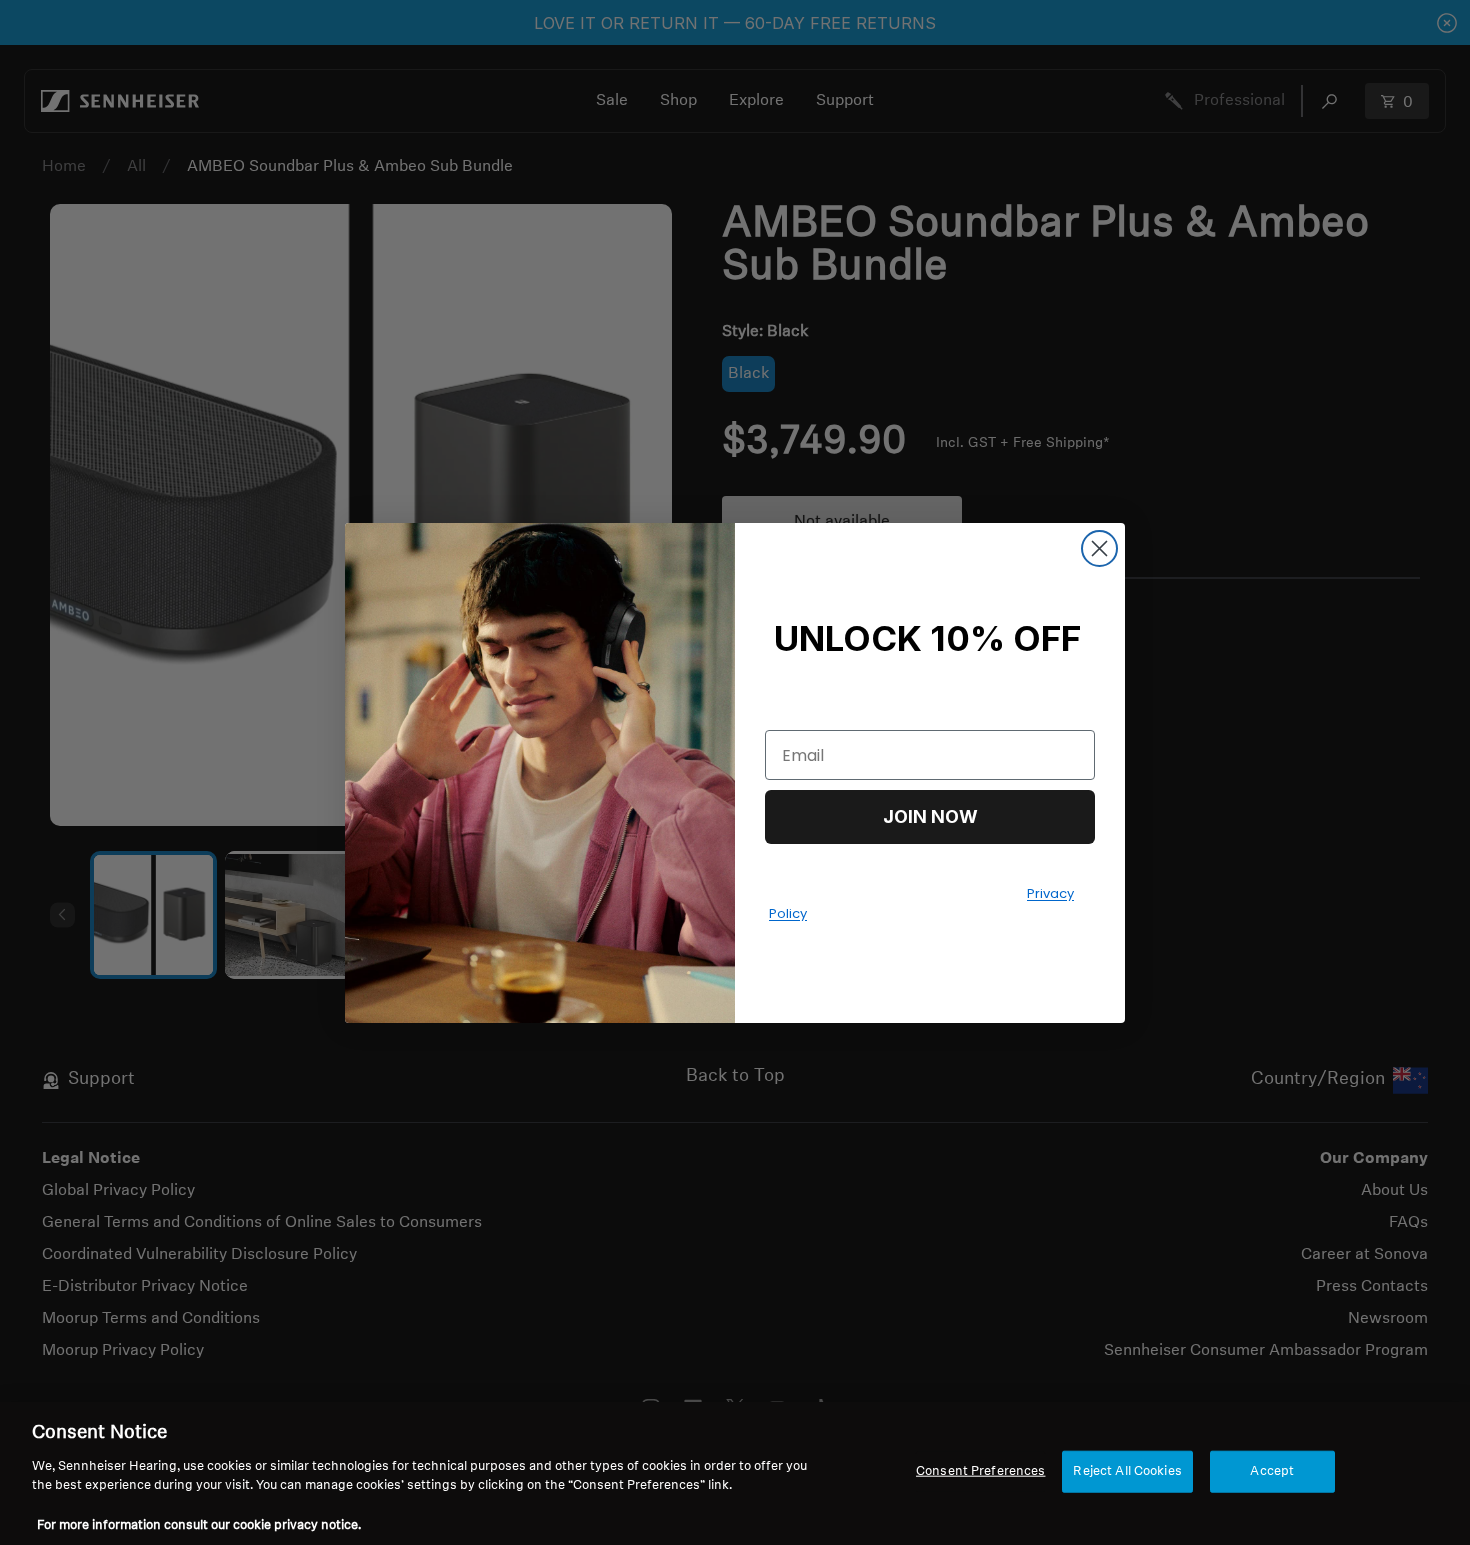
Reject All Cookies (1127, 1471)
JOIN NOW (930, 816)
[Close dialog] (1099, 548)
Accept (1272, 1471)
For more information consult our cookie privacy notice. (199, 1524)
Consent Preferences (980, 1471)
